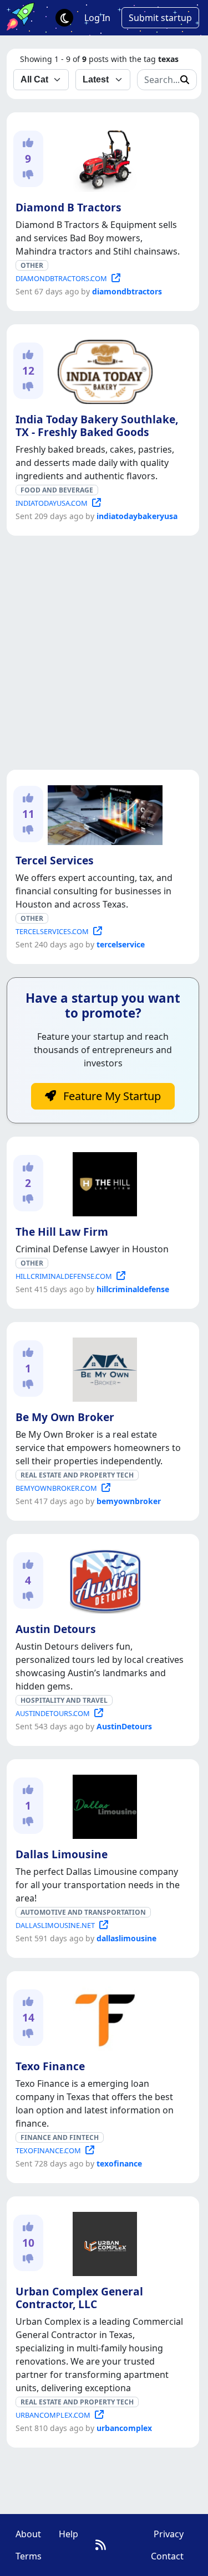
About (28, 2534)
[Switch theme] (64, 18)
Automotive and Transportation (83, 1912)
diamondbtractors (127, 291)
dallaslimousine (126, 1938)
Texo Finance (50, 2066)
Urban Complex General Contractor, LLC (79, 2298)
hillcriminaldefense (133, 1289)
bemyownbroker (129, 1501)
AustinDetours (124, 1726)
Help (69, 2534)
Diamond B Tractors (69, 207)
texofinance (119, 2163)
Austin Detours (56, 1629)
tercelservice (121, 944)
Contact (167, 2556)
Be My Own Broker (65, 1417)
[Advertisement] (104, 653)
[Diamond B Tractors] (103, 158)
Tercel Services (55, 860)
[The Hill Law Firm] (103, 1182)
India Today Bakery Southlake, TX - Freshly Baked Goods (97, 426)
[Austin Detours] (103, 1579)
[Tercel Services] (103, 813)
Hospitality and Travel (64, 1700)
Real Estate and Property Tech (77, 1475)
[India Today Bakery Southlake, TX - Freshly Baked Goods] (103, 370)
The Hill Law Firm (62, 1232)
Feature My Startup (111, 1096)
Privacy (169, 2534)
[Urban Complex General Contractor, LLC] (103, 2242)
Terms (29, 2556)
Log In (97, 18)
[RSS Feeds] (101, 2545)
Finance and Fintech (60, 2137)
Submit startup (160, 18)
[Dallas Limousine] (103, 1805)
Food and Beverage (57, 490)
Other (32, 265)
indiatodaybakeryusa (137, 516)
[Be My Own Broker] (103, 1367)
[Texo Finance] (103, 2017)
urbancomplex (124, 2428)
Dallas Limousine (62, 1854)
